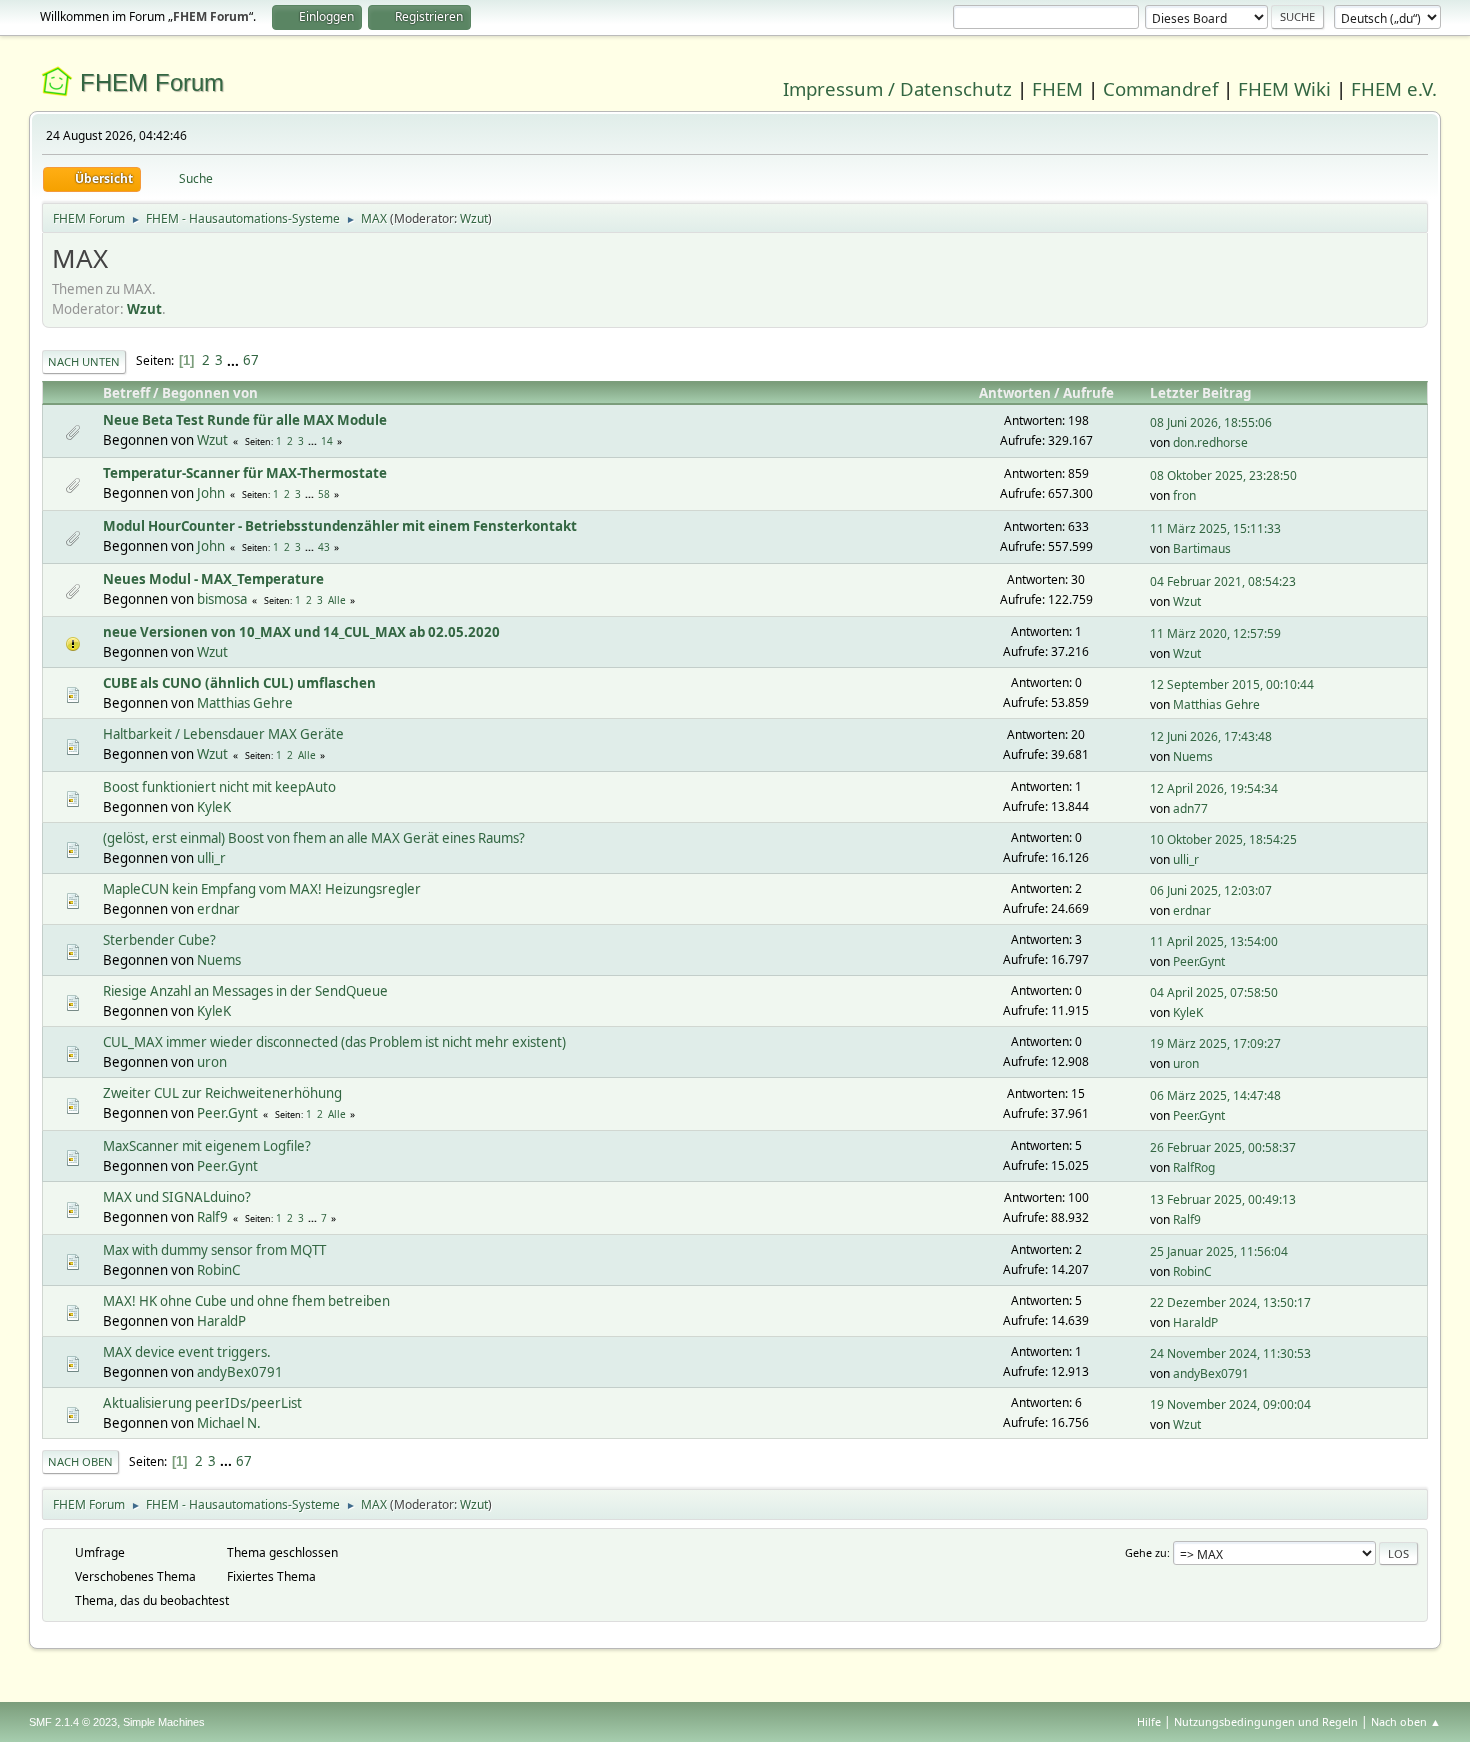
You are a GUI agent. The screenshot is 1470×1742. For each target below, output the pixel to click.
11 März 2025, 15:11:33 (1215, 528)
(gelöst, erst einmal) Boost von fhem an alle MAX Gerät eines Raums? (314, 838)
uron (212, 1062)
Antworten (1015, 393)
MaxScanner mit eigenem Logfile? (207, 1146)
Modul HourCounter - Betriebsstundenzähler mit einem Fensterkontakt (340, 526)
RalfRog (1194, 1167)
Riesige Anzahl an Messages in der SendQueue (245, 991)
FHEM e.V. (1394, 88)
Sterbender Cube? (159, 940)
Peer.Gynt (1199, 961)
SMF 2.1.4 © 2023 (73, 1722)
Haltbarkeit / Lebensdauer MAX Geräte (223, 734)
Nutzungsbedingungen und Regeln (1266, 1721)
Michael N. (229, 1423)
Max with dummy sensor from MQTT (214, 1250)
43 (324, 547)
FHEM (1057, 88)
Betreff (126, 393)
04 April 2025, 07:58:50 (1214, 992)
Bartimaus (1202, 548)
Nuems (1193, 756)
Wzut (474, 218)
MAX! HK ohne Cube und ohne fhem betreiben (246, 1301)
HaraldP (221, 1321)
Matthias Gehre (245, 703)
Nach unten (84, 361)
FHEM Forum (152, 82)
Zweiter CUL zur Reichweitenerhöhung (222, 1093)
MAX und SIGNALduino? (177, 1197)
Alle (337, 600)
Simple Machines (164, 1722)
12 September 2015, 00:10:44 (1232, 684)
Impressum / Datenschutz (897, 88)
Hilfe (1149, 1721)
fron (1184, 495)
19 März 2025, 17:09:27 (1215, 1043)
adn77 (1190, 808)
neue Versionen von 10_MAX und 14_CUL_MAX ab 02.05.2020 (301, 632)
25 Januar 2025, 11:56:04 (1219, 1251)
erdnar (218, 909)
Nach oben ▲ (1406, 1721)
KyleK (214, 807)
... (234, 360)
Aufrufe (1088, 393)
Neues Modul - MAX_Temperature (213, 579)
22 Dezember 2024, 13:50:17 (1230, 1302)
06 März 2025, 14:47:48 (1215, 1095)
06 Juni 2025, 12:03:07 (1211, 890)
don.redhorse (1210, 442)
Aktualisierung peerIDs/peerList (202, 1403)
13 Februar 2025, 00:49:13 (1223, 1199)
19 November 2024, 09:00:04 (1230, 1404)
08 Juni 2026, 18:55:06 (1211, 422)
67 (251, 360)
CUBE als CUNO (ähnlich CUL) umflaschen (239, 683)
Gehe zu (1146, 1552)
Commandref (1160, 88)
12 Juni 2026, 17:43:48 (1211, 736)
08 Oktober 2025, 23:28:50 (1223, 475)
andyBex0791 (240, 1372)
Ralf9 (212, 1217)
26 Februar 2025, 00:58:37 (1223, 1147)
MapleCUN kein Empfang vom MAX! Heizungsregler (262, 889)
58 (324, 494)
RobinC (218, 1270)
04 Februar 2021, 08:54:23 (1223, 581)
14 (327, 441)
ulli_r (211, 858)
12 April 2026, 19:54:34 (1214, 788)
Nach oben (80, 1461)
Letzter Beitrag (1200, 393)
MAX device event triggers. (187, 1352)
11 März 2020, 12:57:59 (1215, 633)
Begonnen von (210, 393)
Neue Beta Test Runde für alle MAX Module (245, 420)
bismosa (222, 599)
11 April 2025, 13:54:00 (1214, 941)
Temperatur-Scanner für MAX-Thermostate (245, 473)
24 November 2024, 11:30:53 (1230, 1353)
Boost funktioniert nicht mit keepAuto (219, 787)
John (211, 493)
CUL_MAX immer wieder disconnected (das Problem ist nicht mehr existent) (334, 1042)
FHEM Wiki (1284, 88)
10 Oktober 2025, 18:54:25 (1223, 839)
